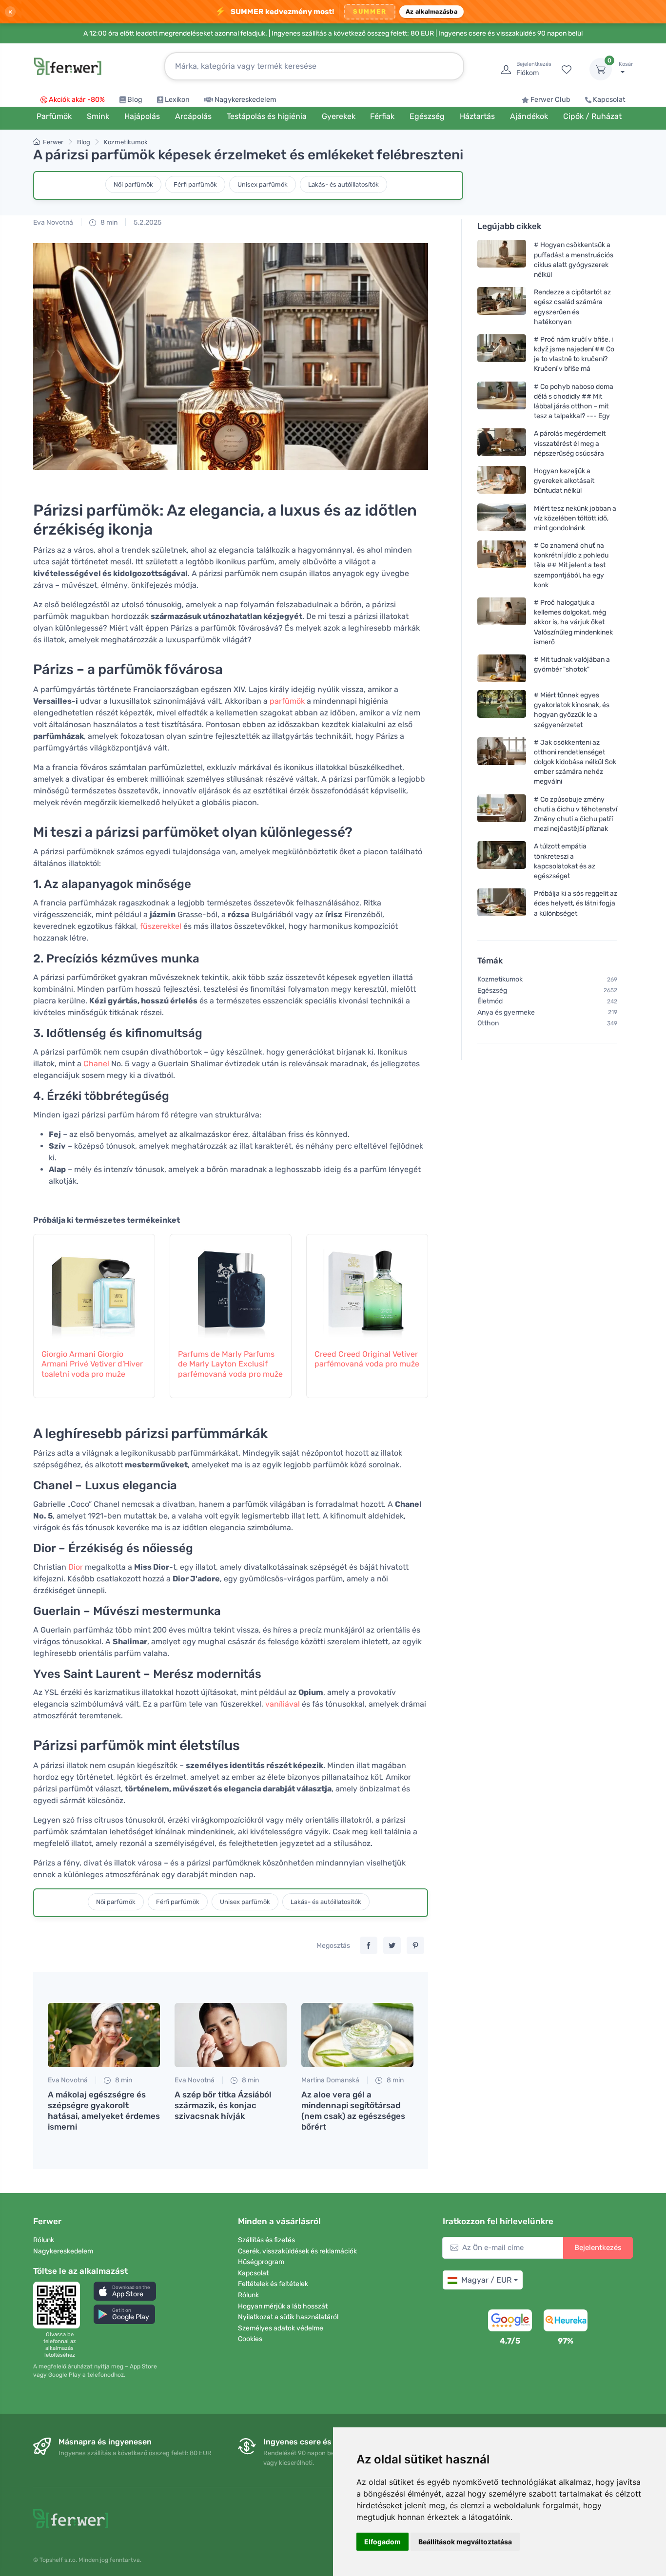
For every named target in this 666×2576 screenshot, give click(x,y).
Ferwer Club (550, 100)
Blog (135, 100)
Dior (76, 1567)
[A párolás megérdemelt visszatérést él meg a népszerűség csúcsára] (502, 443)
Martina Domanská (330, 2080)
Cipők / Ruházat (592, 116)
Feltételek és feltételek (273, 2284)
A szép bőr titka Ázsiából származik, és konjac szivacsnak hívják (223, 2105)
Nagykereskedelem (245, 100)
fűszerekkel (161, 926)
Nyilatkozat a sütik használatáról (288, 2317)
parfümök (287, 701)
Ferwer (53, 142)
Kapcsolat (609, 100)
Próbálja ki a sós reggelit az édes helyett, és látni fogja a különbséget (576, 903)
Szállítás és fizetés (266, 2240)
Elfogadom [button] (382, 2542)
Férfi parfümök (195, 184)
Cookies (250, 2339)
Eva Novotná (53, 222)
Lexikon (177, 100)
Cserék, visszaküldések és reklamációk (297, 2251)
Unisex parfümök (263, 184)
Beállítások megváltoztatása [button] (465, 2542)
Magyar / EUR (486, 2280)
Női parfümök (133, 184)
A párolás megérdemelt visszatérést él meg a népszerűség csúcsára (570, 443)
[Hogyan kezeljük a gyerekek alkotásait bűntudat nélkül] (502, 481)
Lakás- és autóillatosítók (343, 184)
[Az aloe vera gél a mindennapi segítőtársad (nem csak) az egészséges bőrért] (357, 2035)
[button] (125, 2291)
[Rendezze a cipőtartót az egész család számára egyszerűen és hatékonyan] (502, 307)
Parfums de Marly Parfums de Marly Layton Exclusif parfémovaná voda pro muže (230, 1364)
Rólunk (44, 2240)
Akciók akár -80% (77, 100)
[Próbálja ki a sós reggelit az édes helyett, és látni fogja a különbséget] (502, 903)
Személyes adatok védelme (281, 2328)
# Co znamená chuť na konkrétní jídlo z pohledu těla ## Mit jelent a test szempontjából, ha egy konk (571, 565)
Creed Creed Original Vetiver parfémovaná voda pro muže (367, 1359)
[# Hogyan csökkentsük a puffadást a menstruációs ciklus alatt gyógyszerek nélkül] (502, 260)
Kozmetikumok (126, 142)
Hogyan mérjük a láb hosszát (283, 2306)
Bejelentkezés (598, 2248)
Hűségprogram (261, 2262)
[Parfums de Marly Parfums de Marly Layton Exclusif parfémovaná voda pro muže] (231, 1286)
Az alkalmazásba (431, 11)
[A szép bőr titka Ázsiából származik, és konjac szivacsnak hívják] (231, 2035)
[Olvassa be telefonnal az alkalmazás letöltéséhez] (59, 2305)
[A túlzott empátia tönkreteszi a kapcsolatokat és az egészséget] (502, 861)
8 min (108, 222)
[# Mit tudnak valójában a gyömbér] (502, 668)
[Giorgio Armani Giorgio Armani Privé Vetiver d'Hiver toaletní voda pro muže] (94, 1286)
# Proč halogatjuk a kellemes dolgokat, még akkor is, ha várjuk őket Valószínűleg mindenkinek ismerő (573, 622)
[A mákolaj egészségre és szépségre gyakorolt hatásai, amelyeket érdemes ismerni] (104, 2035)
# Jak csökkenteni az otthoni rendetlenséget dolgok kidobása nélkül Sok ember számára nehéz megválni (575, 762)
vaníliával (283, 1704)
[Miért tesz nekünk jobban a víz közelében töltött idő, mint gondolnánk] (502, 518)
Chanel (96, 1064)
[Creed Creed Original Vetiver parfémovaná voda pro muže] (367, 1286)
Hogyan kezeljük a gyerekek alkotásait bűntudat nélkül (564, 481)
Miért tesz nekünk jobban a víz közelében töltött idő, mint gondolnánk (575, 518)
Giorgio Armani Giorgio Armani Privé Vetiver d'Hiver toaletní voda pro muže (92, 1364)
